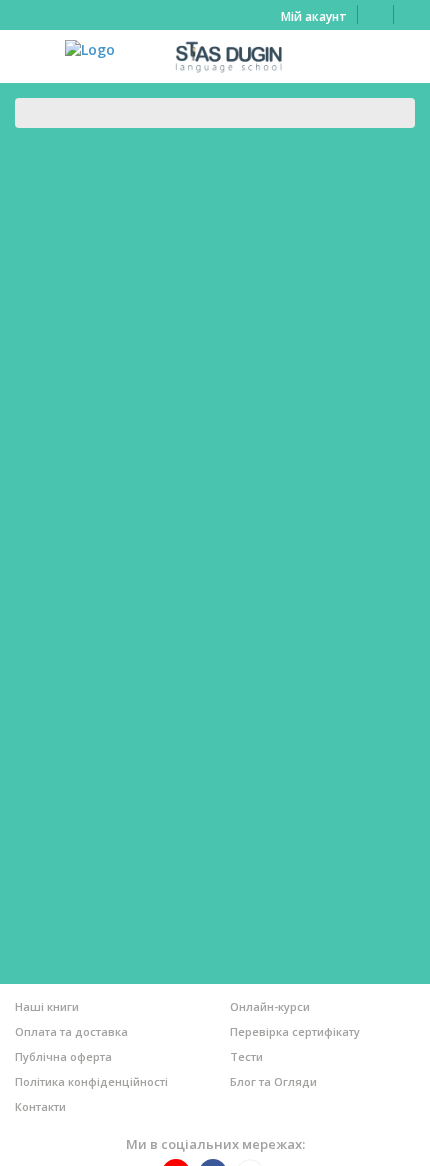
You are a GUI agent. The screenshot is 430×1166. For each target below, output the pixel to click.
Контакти (40, 1106)
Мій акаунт (314, 16)
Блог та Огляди (273, 1081)
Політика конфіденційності (91, 1081)
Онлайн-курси (270, 1006)
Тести (246, 1056)
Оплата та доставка (71, 1031)
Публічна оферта (63, 1056)
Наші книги (47, 1006)
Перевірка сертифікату (295, 1031)
